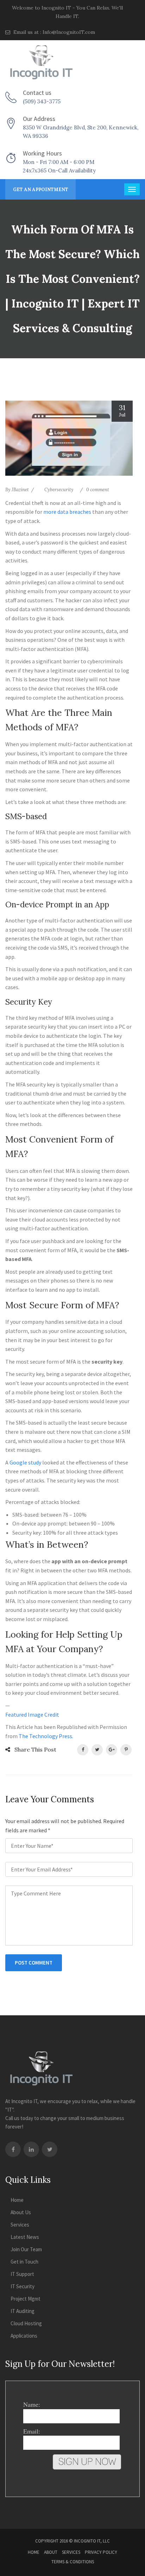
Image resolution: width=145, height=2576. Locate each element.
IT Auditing (23, 2311)
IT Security (23, 2286)
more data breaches (67, 512)
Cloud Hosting (26, 2323)
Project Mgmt (26, 2299)
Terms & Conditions (73, 2562)
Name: (32, 2404)
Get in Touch (24, 2262)
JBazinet (20, 490)
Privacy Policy (101, 2552)
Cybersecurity (59, 490)
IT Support (22, 2274)
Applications (24, 2336)
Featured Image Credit (32, 1715)
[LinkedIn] (31, 2149)
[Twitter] (50, 2149)
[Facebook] (13, 2149)
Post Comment (34, 1963)
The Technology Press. (46, 1736)
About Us (21, 2212)
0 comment (98, 490)
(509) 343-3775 (42, 101)
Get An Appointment (41, 190)
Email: (32, 2431)
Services (20, 2225)
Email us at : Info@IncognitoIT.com (53, 32)
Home (17, 2200)
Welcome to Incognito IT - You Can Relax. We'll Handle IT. (67, 12)
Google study (25, 1462)
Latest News (25, 2237)
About (51, 2552)
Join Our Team (26, 2249)
